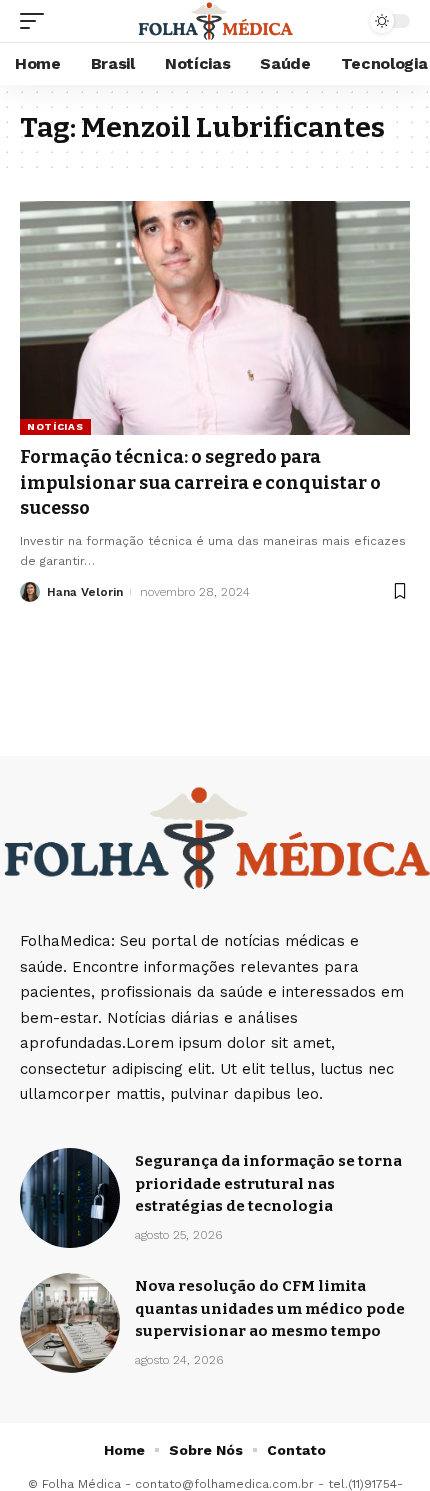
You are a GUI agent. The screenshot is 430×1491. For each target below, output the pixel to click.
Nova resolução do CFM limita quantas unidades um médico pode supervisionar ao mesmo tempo (270, 1308)
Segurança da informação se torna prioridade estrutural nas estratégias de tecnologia (268, 1183)
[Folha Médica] (215, 21)
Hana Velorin (85, 592)
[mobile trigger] (37, 21)
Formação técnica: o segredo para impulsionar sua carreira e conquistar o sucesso (200, 482)
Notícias (55, 426)
